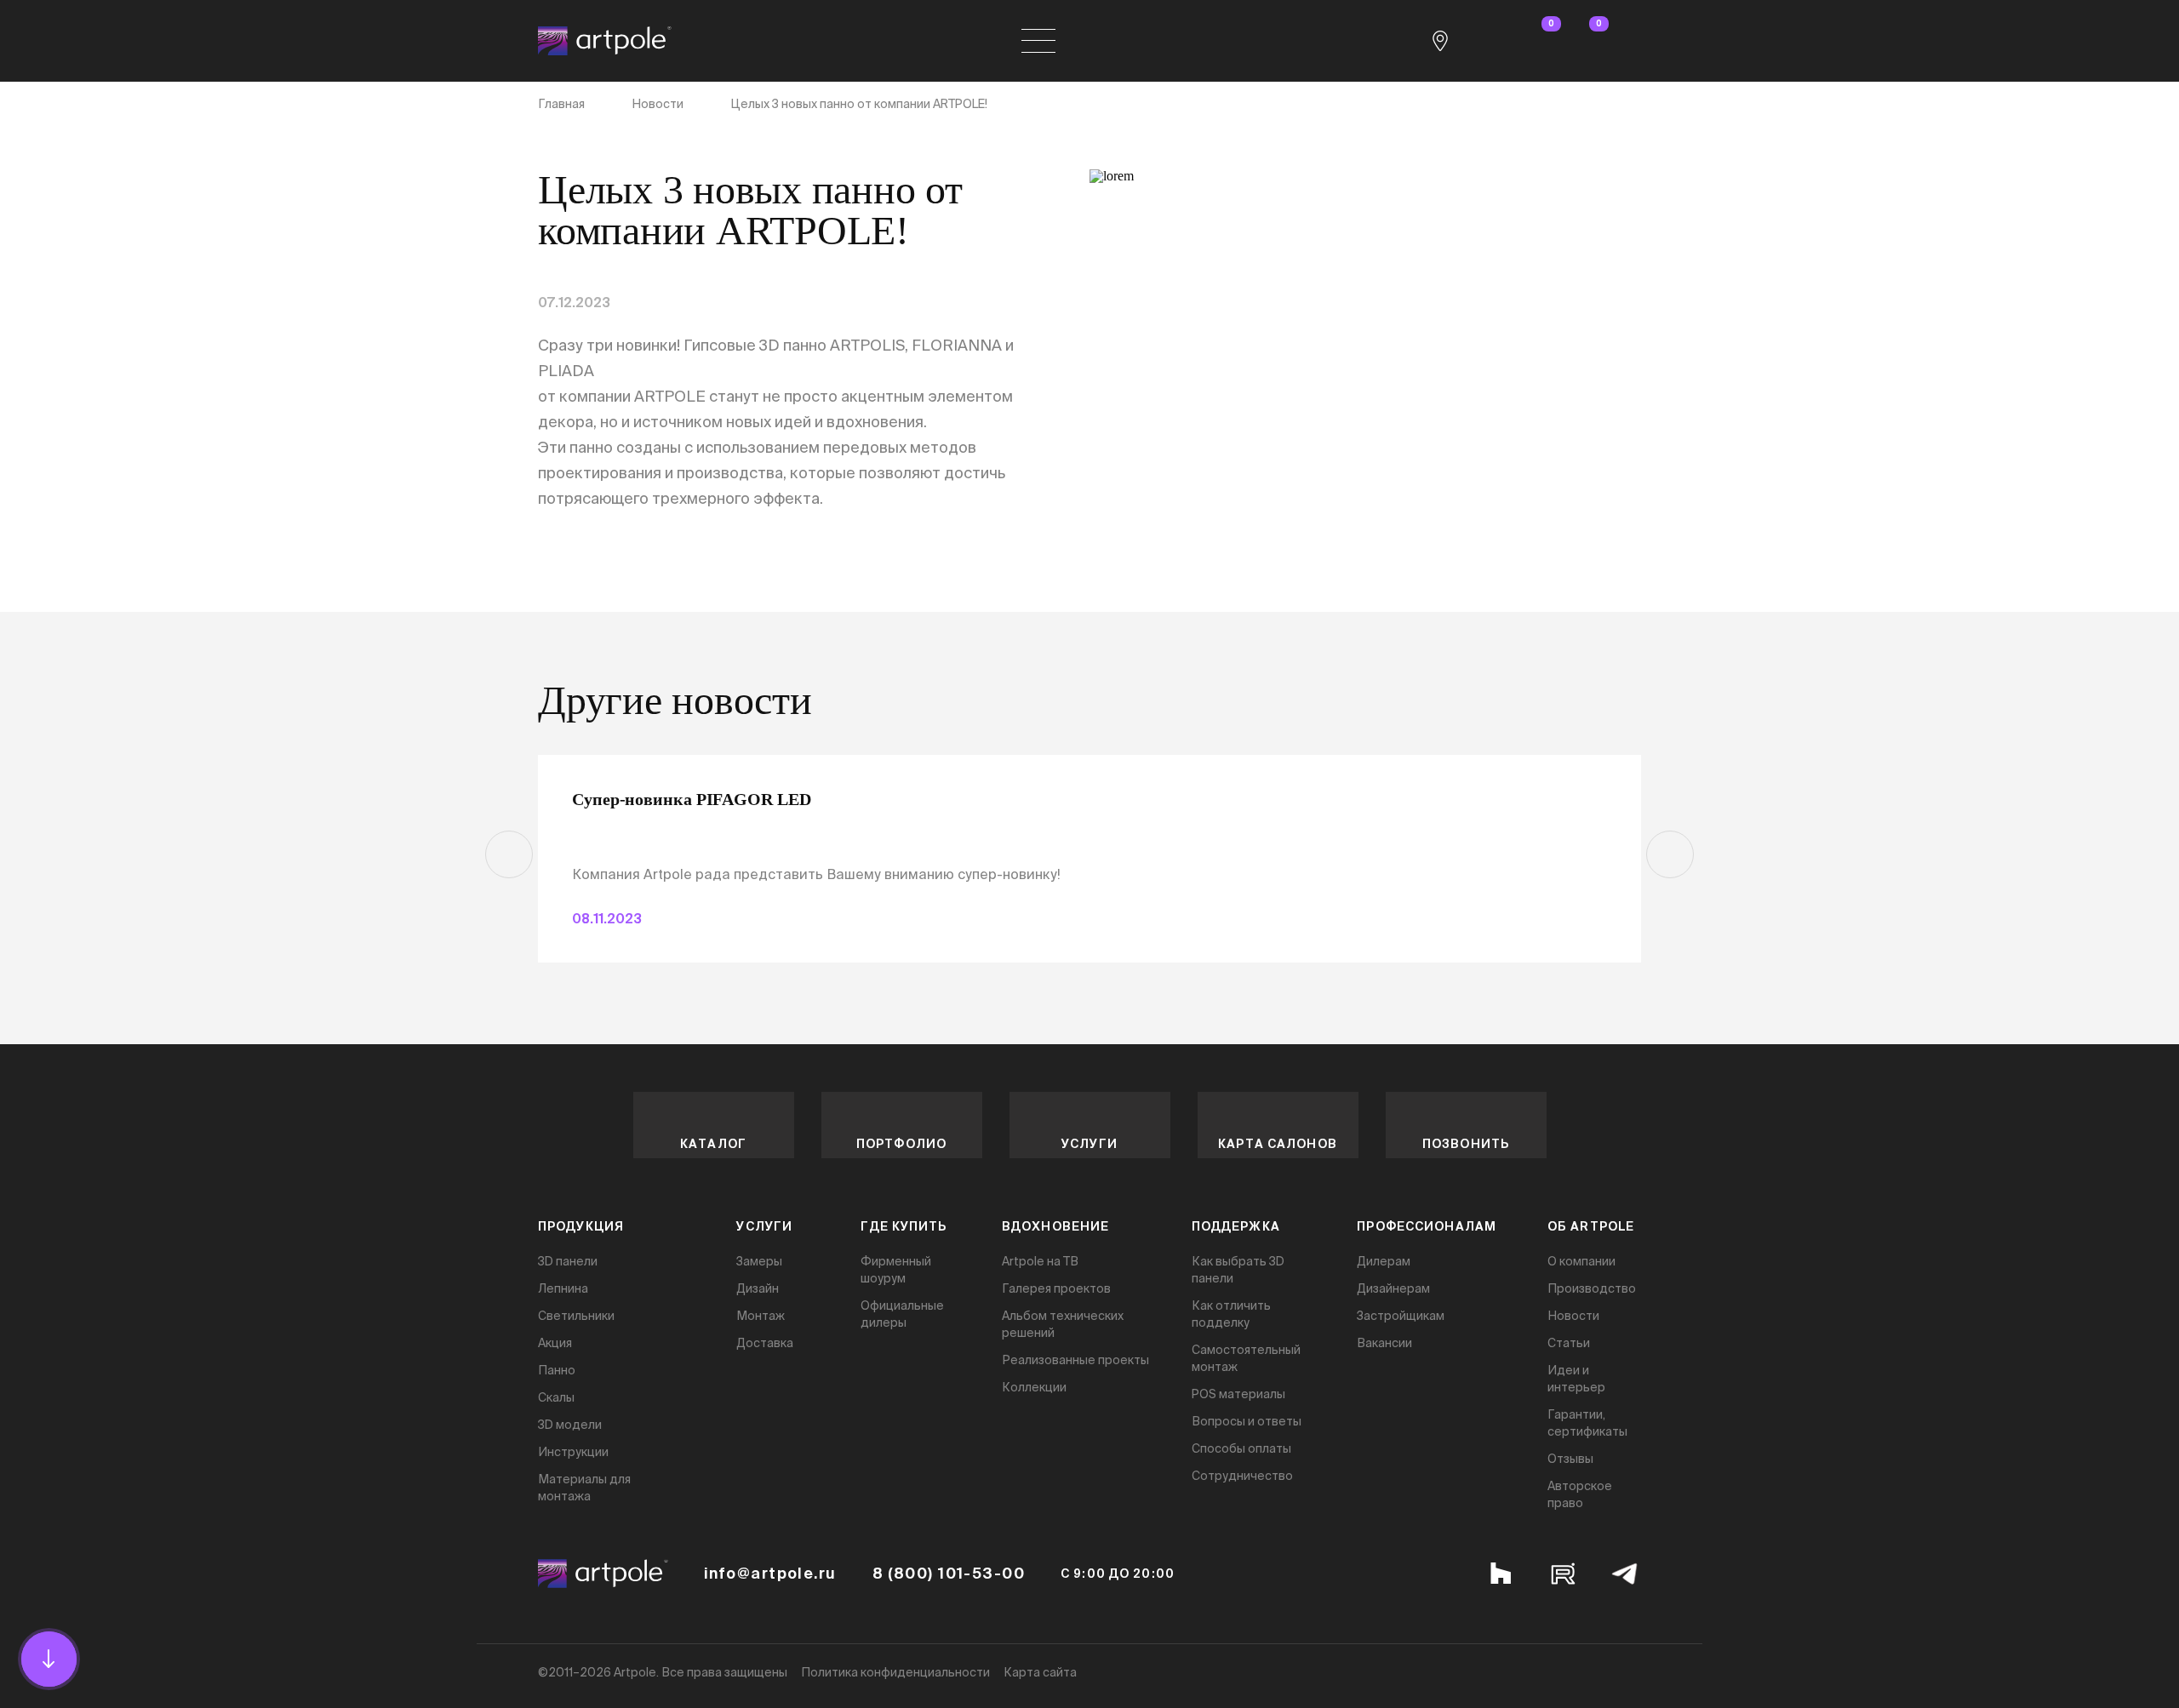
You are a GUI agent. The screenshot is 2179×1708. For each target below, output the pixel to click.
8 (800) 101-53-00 (949, 1574)
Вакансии (1384, 1343)
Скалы (556, 1397)
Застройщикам (1401, 1316)
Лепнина (563, 1288)
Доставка (765, 1343)
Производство (1592, 1288)
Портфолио (901, 1144)
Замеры (759, 1261)
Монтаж (761, 1316)
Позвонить (1466, 1144)
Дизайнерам (1393, 1288)
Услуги (1089, 1144)
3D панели (568, 1261)
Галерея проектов (1056, 1288)
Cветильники (576, 1316)
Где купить (904, 1226)
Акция (555, 1343)
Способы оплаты (1241, 1448)
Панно (557, 1370)
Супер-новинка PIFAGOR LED (692, 799)
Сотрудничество (1242, 1476)
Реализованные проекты (1075, 1360)
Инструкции (573, 1452)
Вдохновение (1055, 1226)
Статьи (1569, 1343)
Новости (658, 104)
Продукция (581, 1226)
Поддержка (1236, 1226)
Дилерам (1384, 1261)
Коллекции (1034, 1387)
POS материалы (1238, 1394)
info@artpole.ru (770, 1574)
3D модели (570, 1425)
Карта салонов (1278, 1144)
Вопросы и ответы (1247, 1421)
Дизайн (758, 1288)
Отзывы (1570, 1459)
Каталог (713, 1144)
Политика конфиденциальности (895, 1672)
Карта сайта (1040, 1672)
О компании (1581, 1261)
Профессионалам (1427, 1226)
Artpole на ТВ (1040, 1261)
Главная (561, 104)
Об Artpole (1591, 1226)
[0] (1536, 41)
